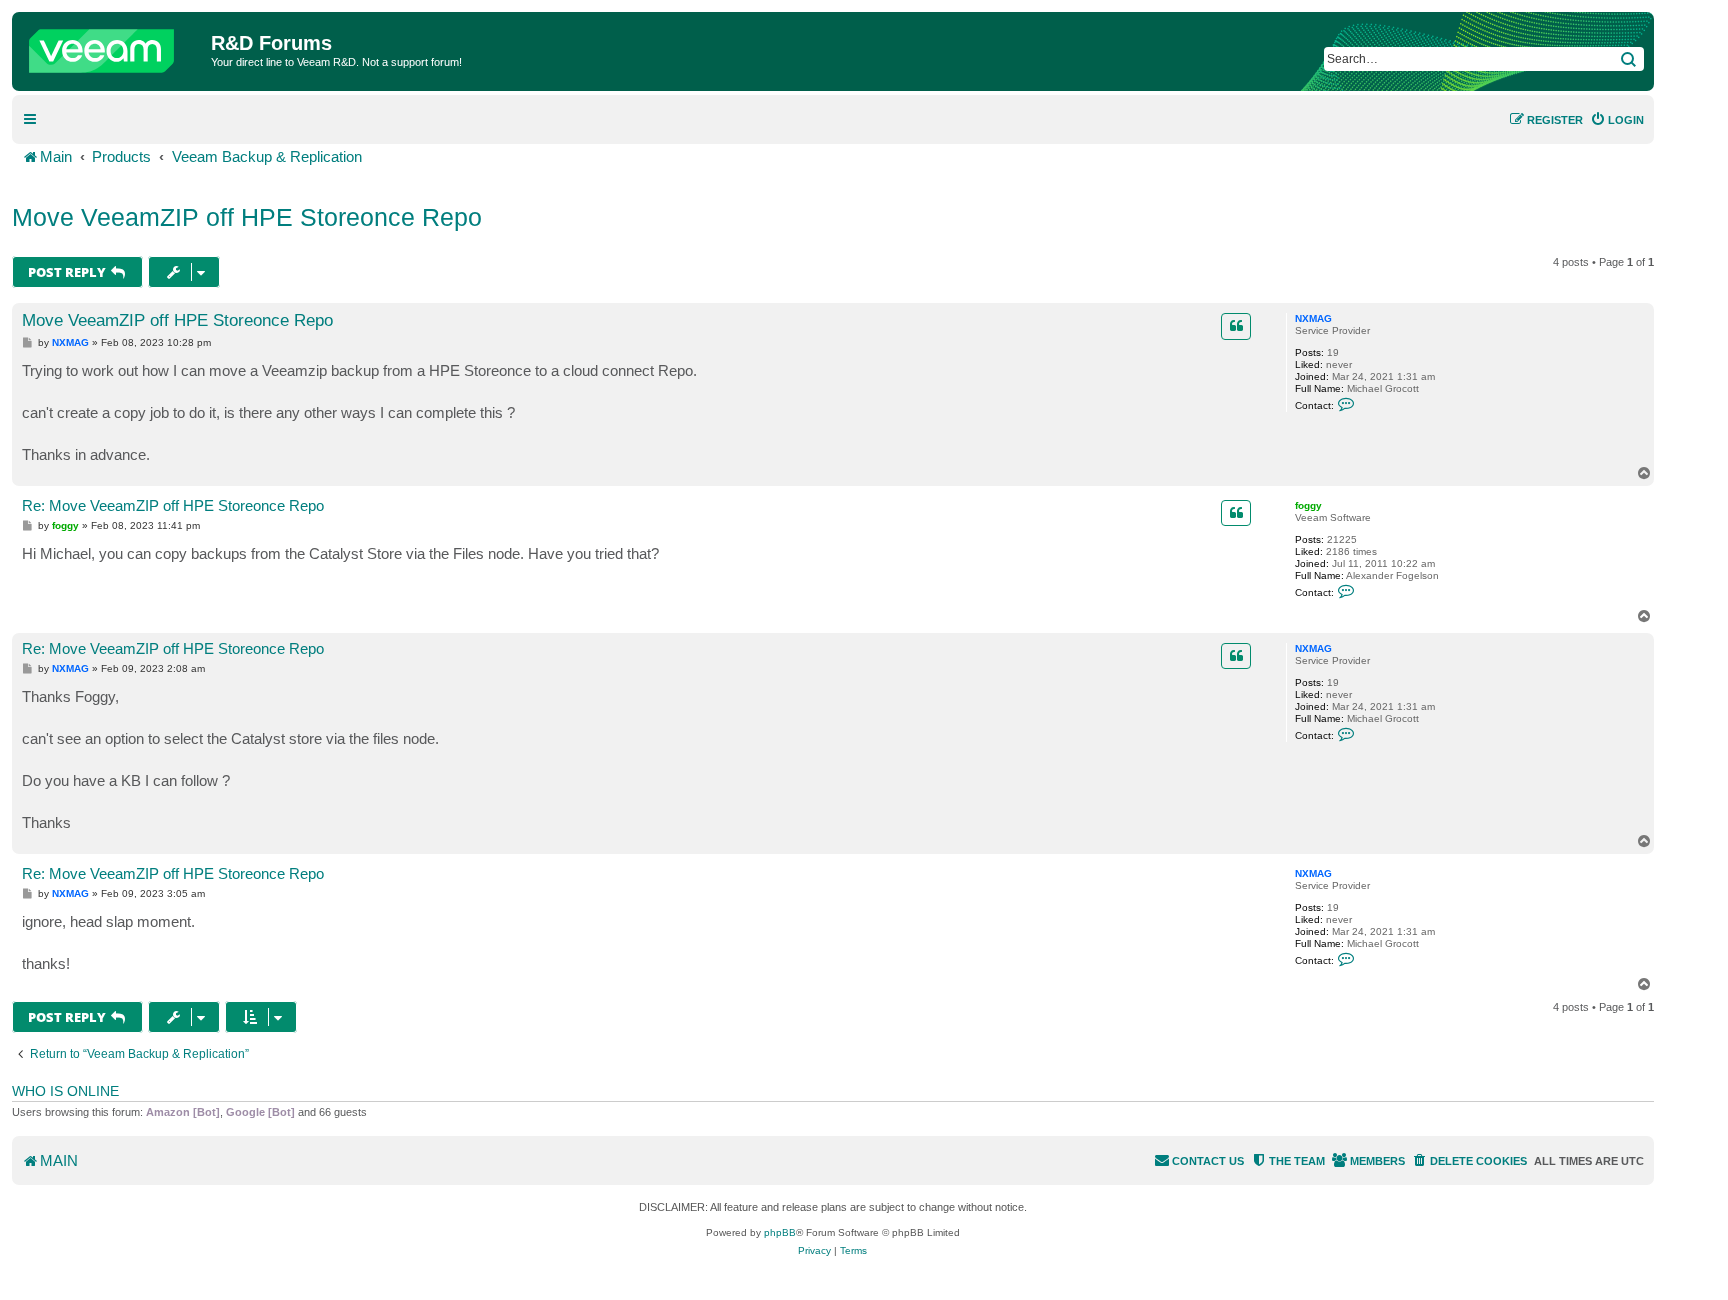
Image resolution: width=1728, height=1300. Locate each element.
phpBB (780, 1232)
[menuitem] (1617, 120)
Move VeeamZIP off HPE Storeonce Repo (247, 217)
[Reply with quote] (1236, 326)
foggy (1308, 505)
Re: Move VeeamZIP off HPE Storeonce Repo (173, 505)
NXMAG (1313, 318)
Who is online (65, 1091)
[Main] (114, 46)
